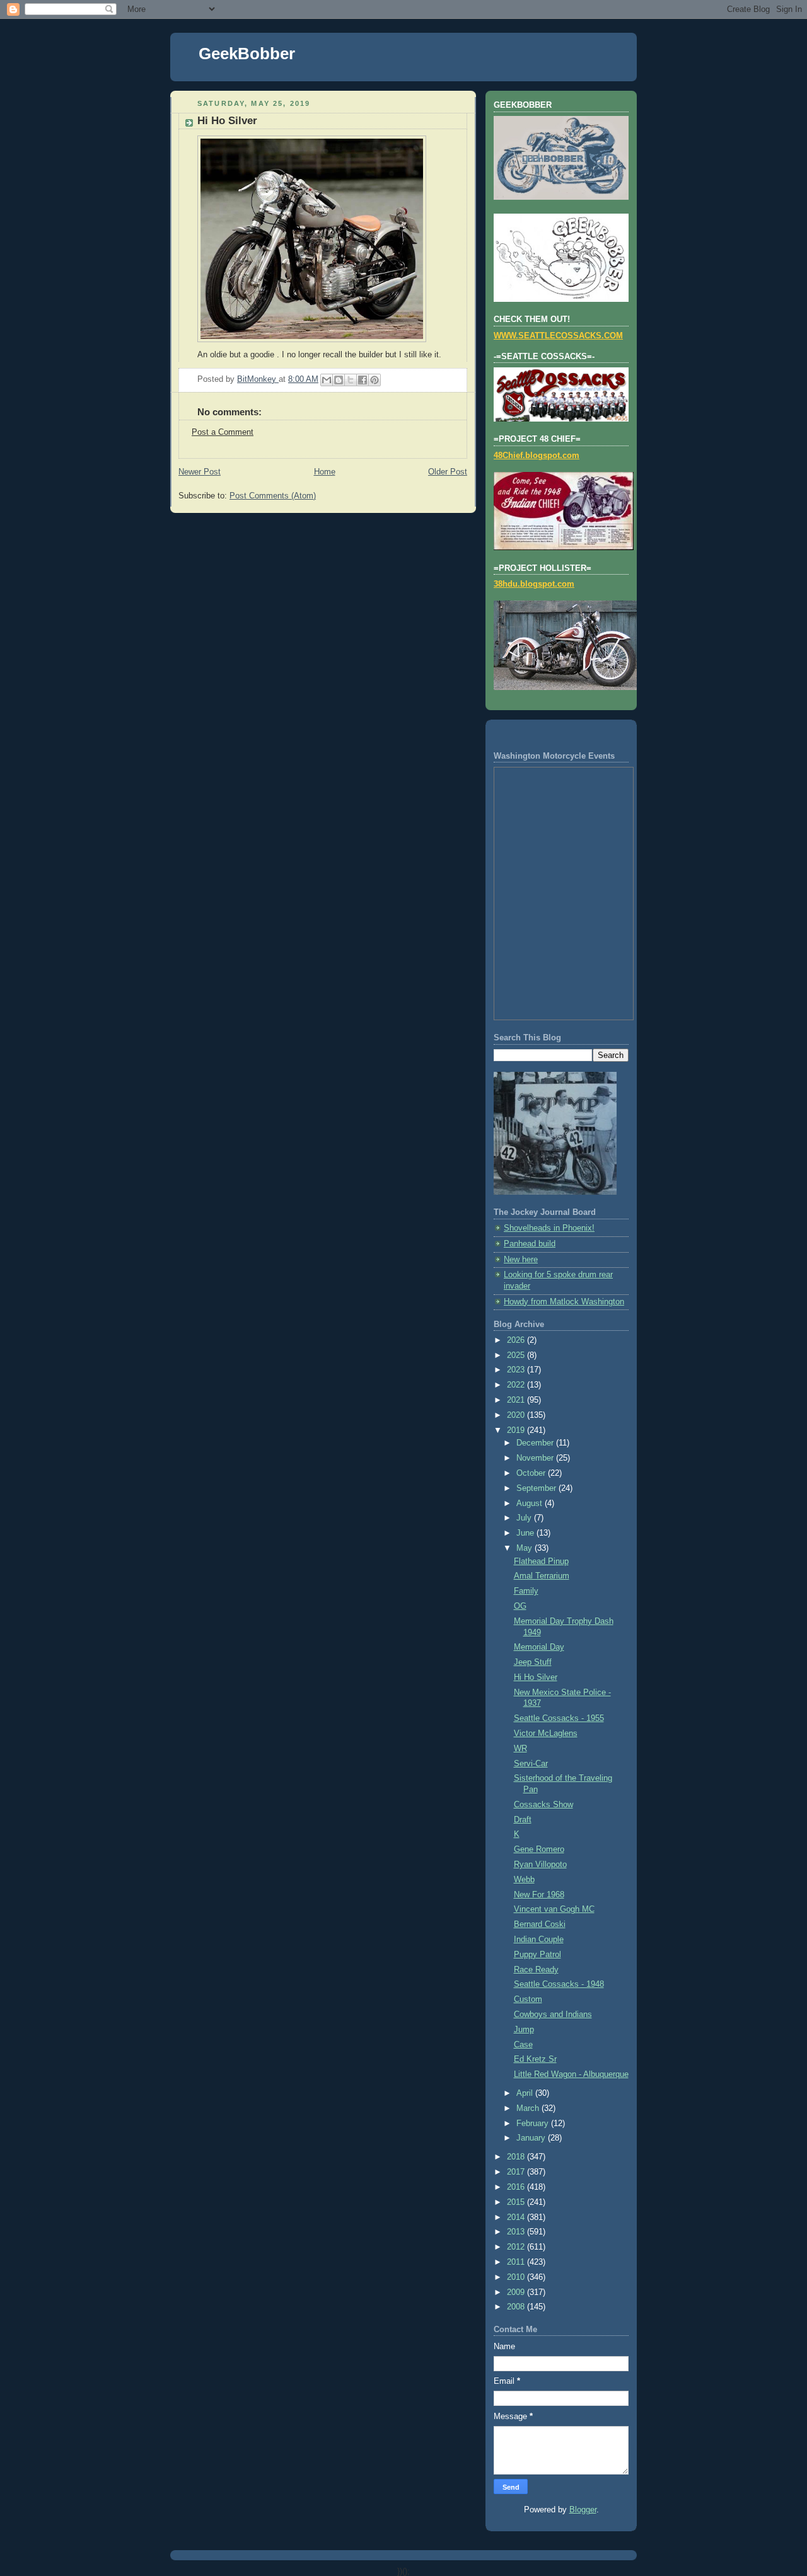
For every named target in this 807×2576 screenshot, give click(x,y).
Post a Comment (223, 432)
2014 (517, 2217)
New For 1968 (539, 1895)
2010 (517, 2277)
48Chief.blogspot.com (537, 456)
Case (523, 2045)
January (532, 2138)
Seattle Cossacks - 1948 (559, 1984)
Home (325, 472)
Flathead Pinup (541, 1561)
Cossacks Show (543, 1805)
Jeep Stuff (533, 1662)
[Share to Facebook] (363, 380)
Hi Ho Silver (536, 1677)
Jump (524, 2030)
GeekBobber (247, 54)
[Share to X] (351, 380)
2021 (517, 1400)
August (531, 1504)
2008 (517, 2307)
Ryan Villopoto (540, 1865)
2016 (517, 2187)
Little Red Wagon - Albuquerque (571, 2074)
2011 (517, 2262)
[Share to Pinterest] (374, 380)
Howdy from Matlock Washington (564, 1302)
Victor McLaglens (546, 1734)
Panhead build (530, 1244)
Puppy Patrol (537, 1955)
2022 (517, 1385)
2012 (517, 2247)
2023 (517, 1370)
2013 (517, 2232)
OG (520, 1606)
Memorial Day (539, 1647)
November (536, 1458)
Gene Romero (539, 1849)
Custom (528, 1999)
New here (521, 1260)
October (532, 1473)
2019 (517, 1430)
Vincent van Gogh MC (554, 1909)
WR (520, 1749)
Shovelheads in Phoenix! (549, 1228)
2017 (517, 2172)
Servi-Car (531, 1764)
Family (526, 1591)
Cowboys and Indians (553, 2015)
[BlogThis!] (339, 380)
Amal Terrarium (542, 1576)
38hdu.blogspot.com (534, 584)
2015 (517, 2202)
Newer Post (200, 472)
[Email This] (327, 380)
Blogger (583, 2510)
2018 (517, 2157)
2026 (517, 1340)
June (526, 1533)
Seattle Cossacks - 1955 (559, 1718)
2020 (517, 1415)
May (525, 1548)
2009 (517, 2292)
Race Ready (536, 1970)
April (526, 2093)
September (537, 1488)
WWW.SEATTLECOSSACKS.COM (558, 336)
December (536, 1443)
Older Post (448, 472)
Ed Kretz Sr (535, 2059)
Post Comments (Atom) (273, 496)
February (534, 2124)
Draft (523, 1820)
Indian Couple (539, 1940)
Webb (524, 1880)
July (525, 1518)
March (529, 2108)
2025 (517, 1355)
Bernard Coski (540, 1924)
